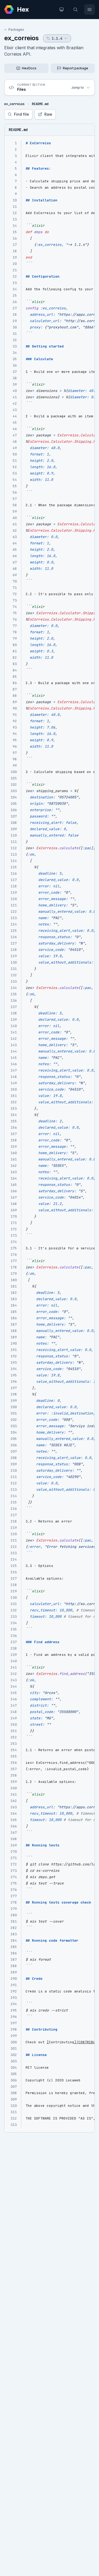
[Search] (76, 10)
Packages (16, 30)
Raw (48, 114)
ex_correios (22, 38)
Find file (22, 114)
